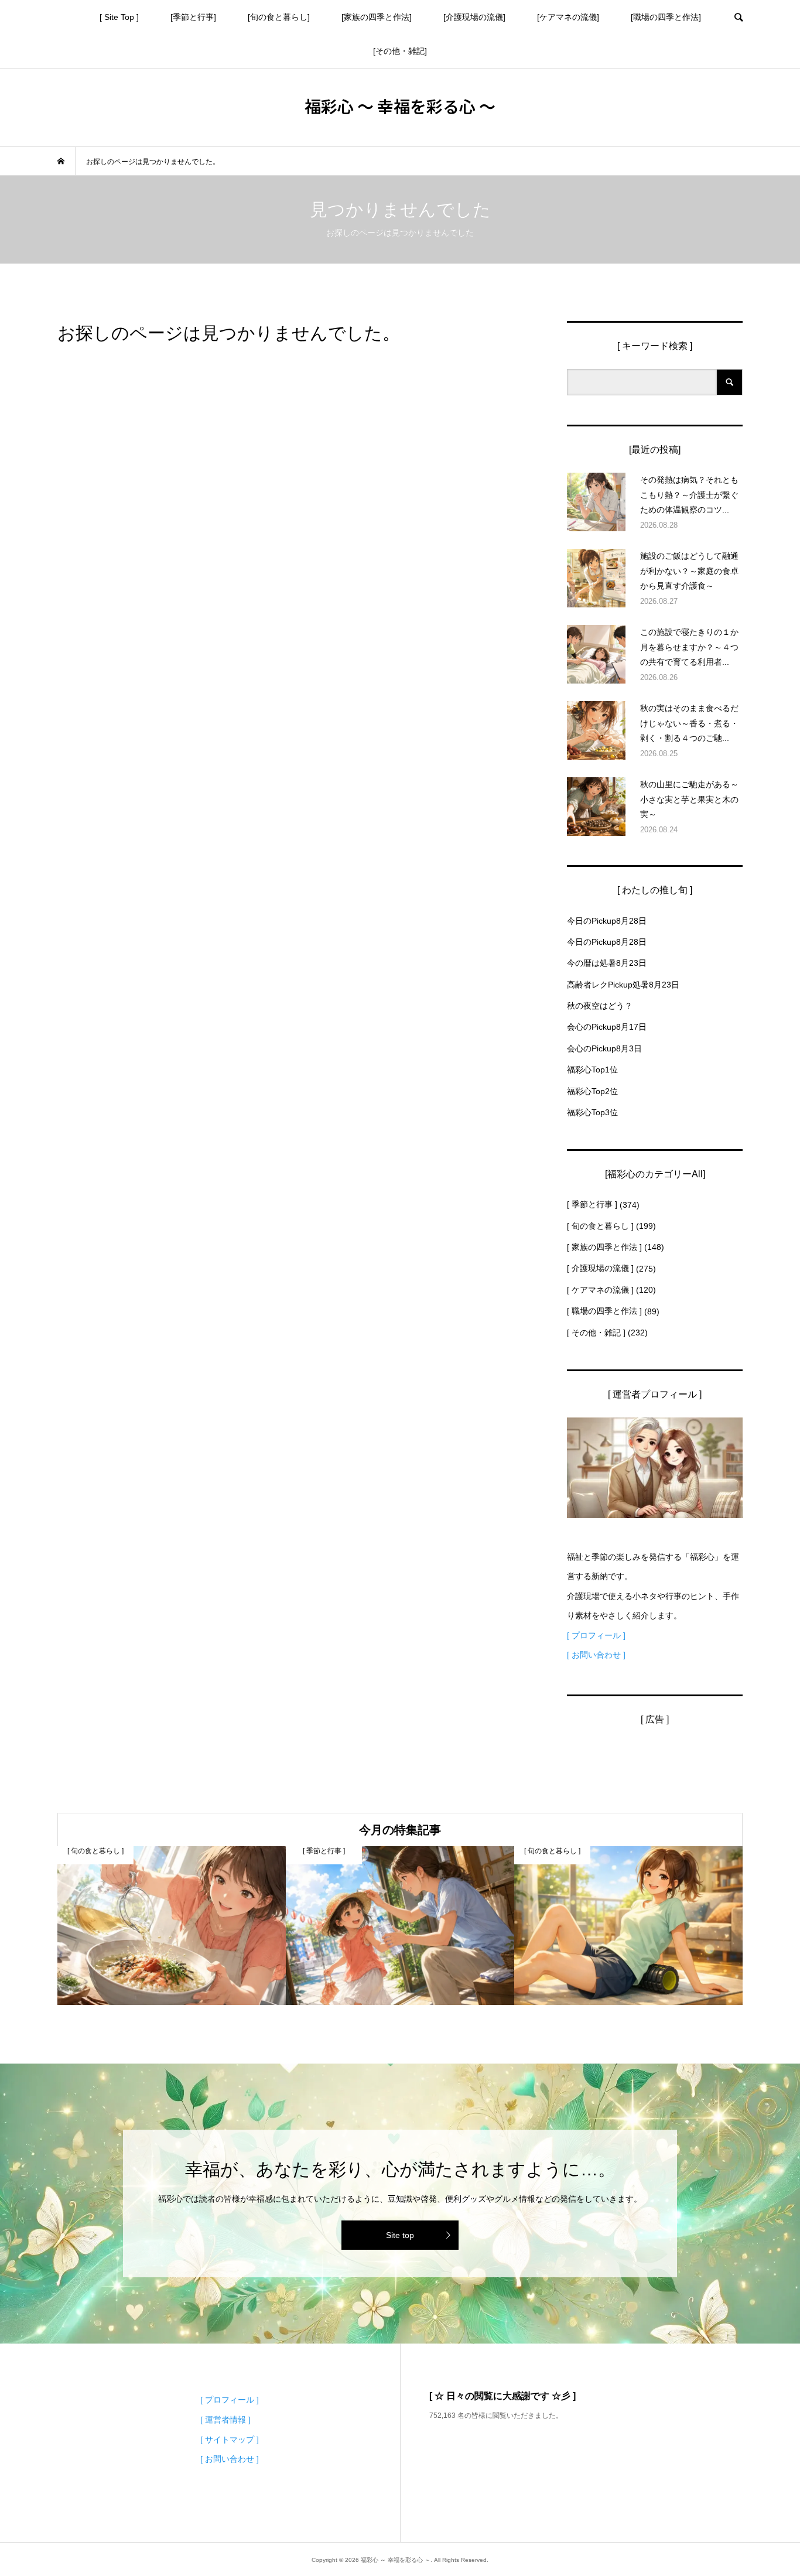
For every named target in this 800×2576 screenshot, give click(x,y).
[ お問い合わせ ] (596, 1655)
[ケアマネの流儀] (568, 17)
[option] (172, 1926)
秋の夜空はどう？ (600, 1006)
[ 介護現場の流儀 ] (600, 1268)
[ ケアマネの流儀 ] (600, 1290)
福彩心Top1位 (592, 1070)
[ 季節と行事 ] (592, 1204)
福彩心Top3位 (592, 1112)
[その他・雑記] (400, 51)
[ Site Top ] (119, 17)
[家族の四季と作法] (377, 17)
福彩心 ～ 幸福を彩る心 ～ (400, 106)
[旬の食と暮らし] (279, 17)
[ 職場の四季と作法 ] (604, 1311)
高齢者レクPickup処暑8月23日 (623, 985)
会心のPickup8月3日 (604, 1048)
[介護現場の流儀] (474, 17)
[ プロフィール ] (596, 1635)
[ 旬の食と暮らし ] (600, 1226)
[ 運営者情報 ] (225, 2420)
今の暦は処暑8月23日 (607, 963)
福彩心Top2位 (592, 1091)
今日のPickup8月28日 (607, 921)
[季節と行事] (193, 17)
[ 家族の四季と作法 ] (604, 1247)
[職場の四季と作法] (666, 17)
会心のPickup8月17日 (607, 1027)
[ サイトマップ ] (230, 2440)
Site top (400, 2235)
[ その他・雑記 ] (596, 1333)
